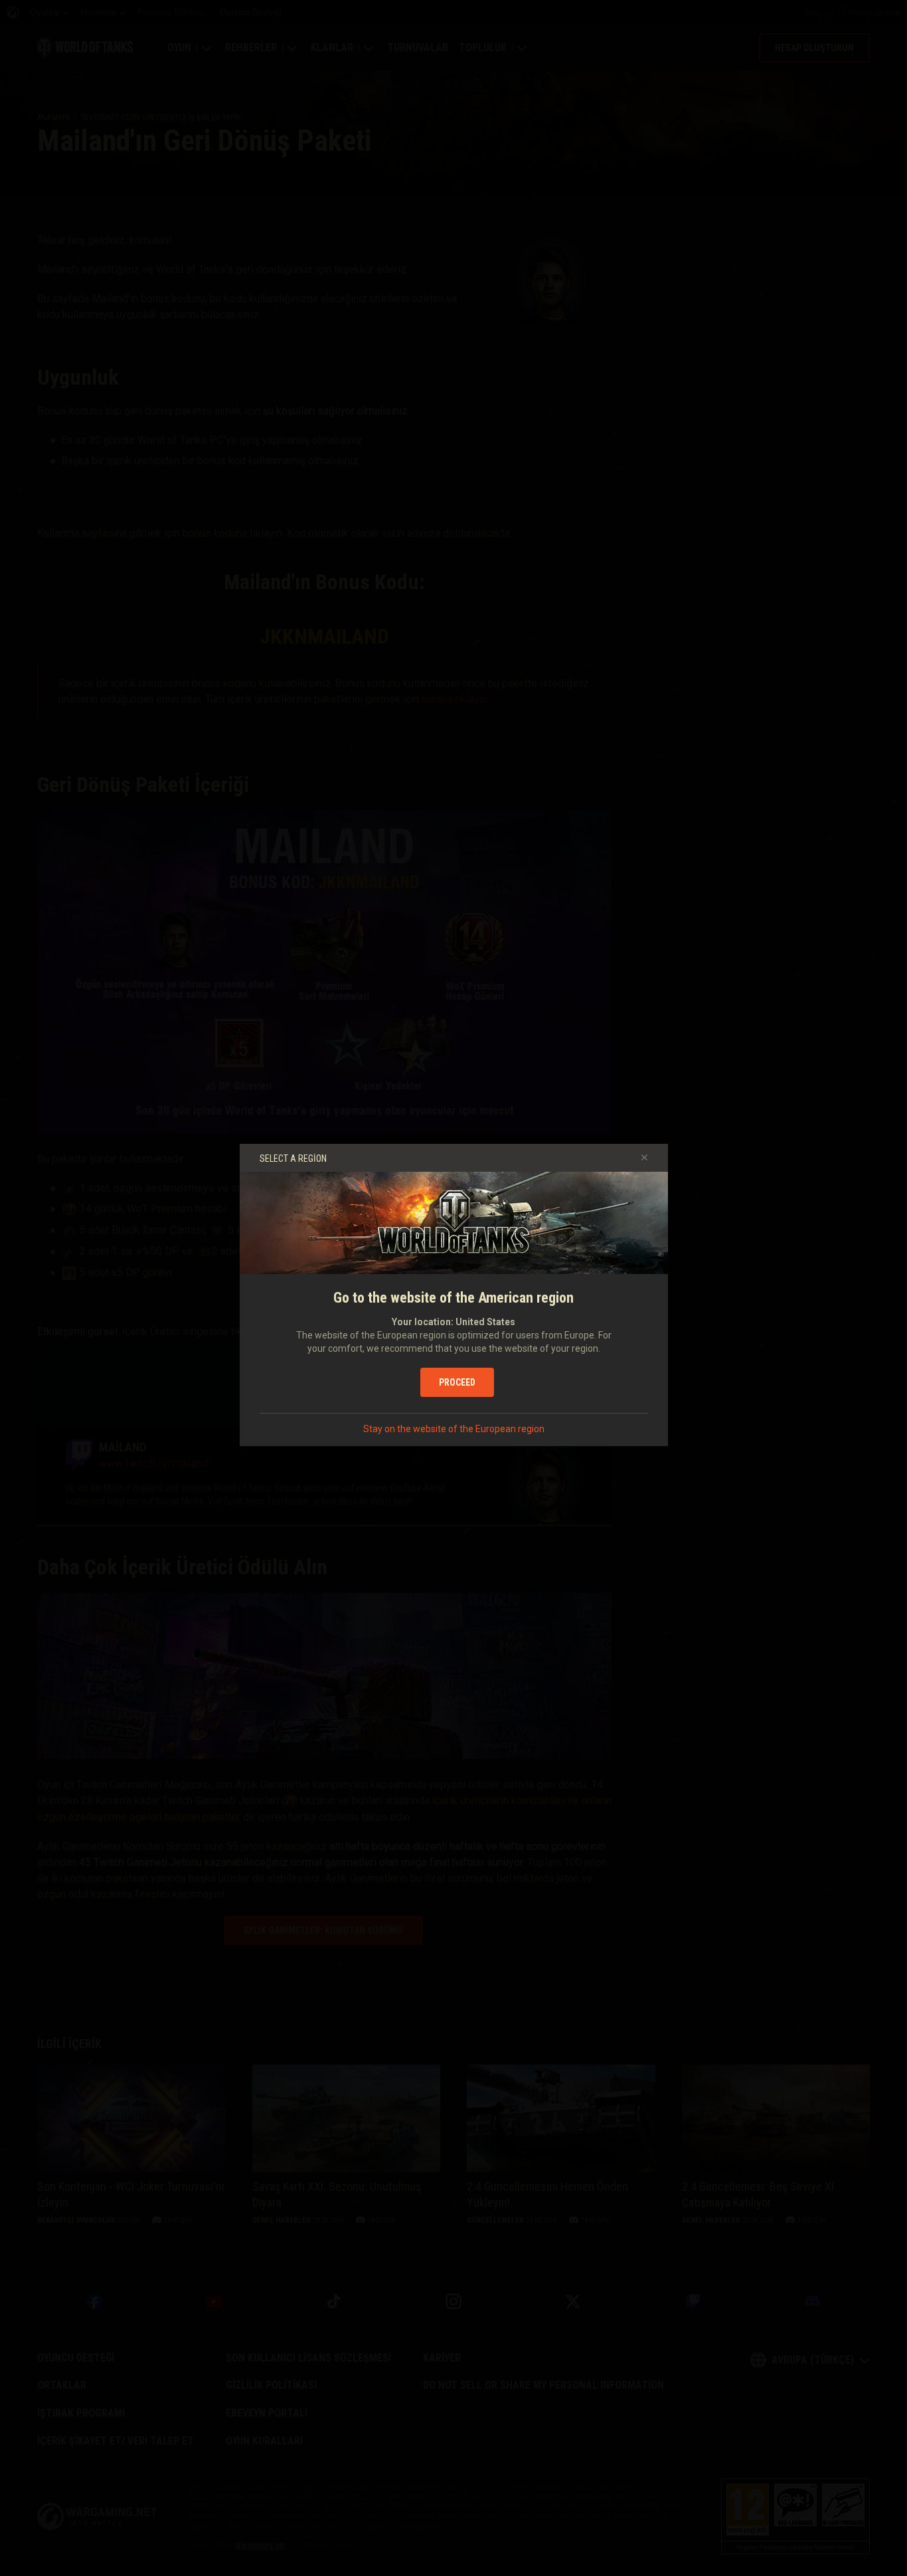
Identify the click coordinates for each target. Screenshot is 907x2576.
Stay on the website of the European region (454, 1429)
